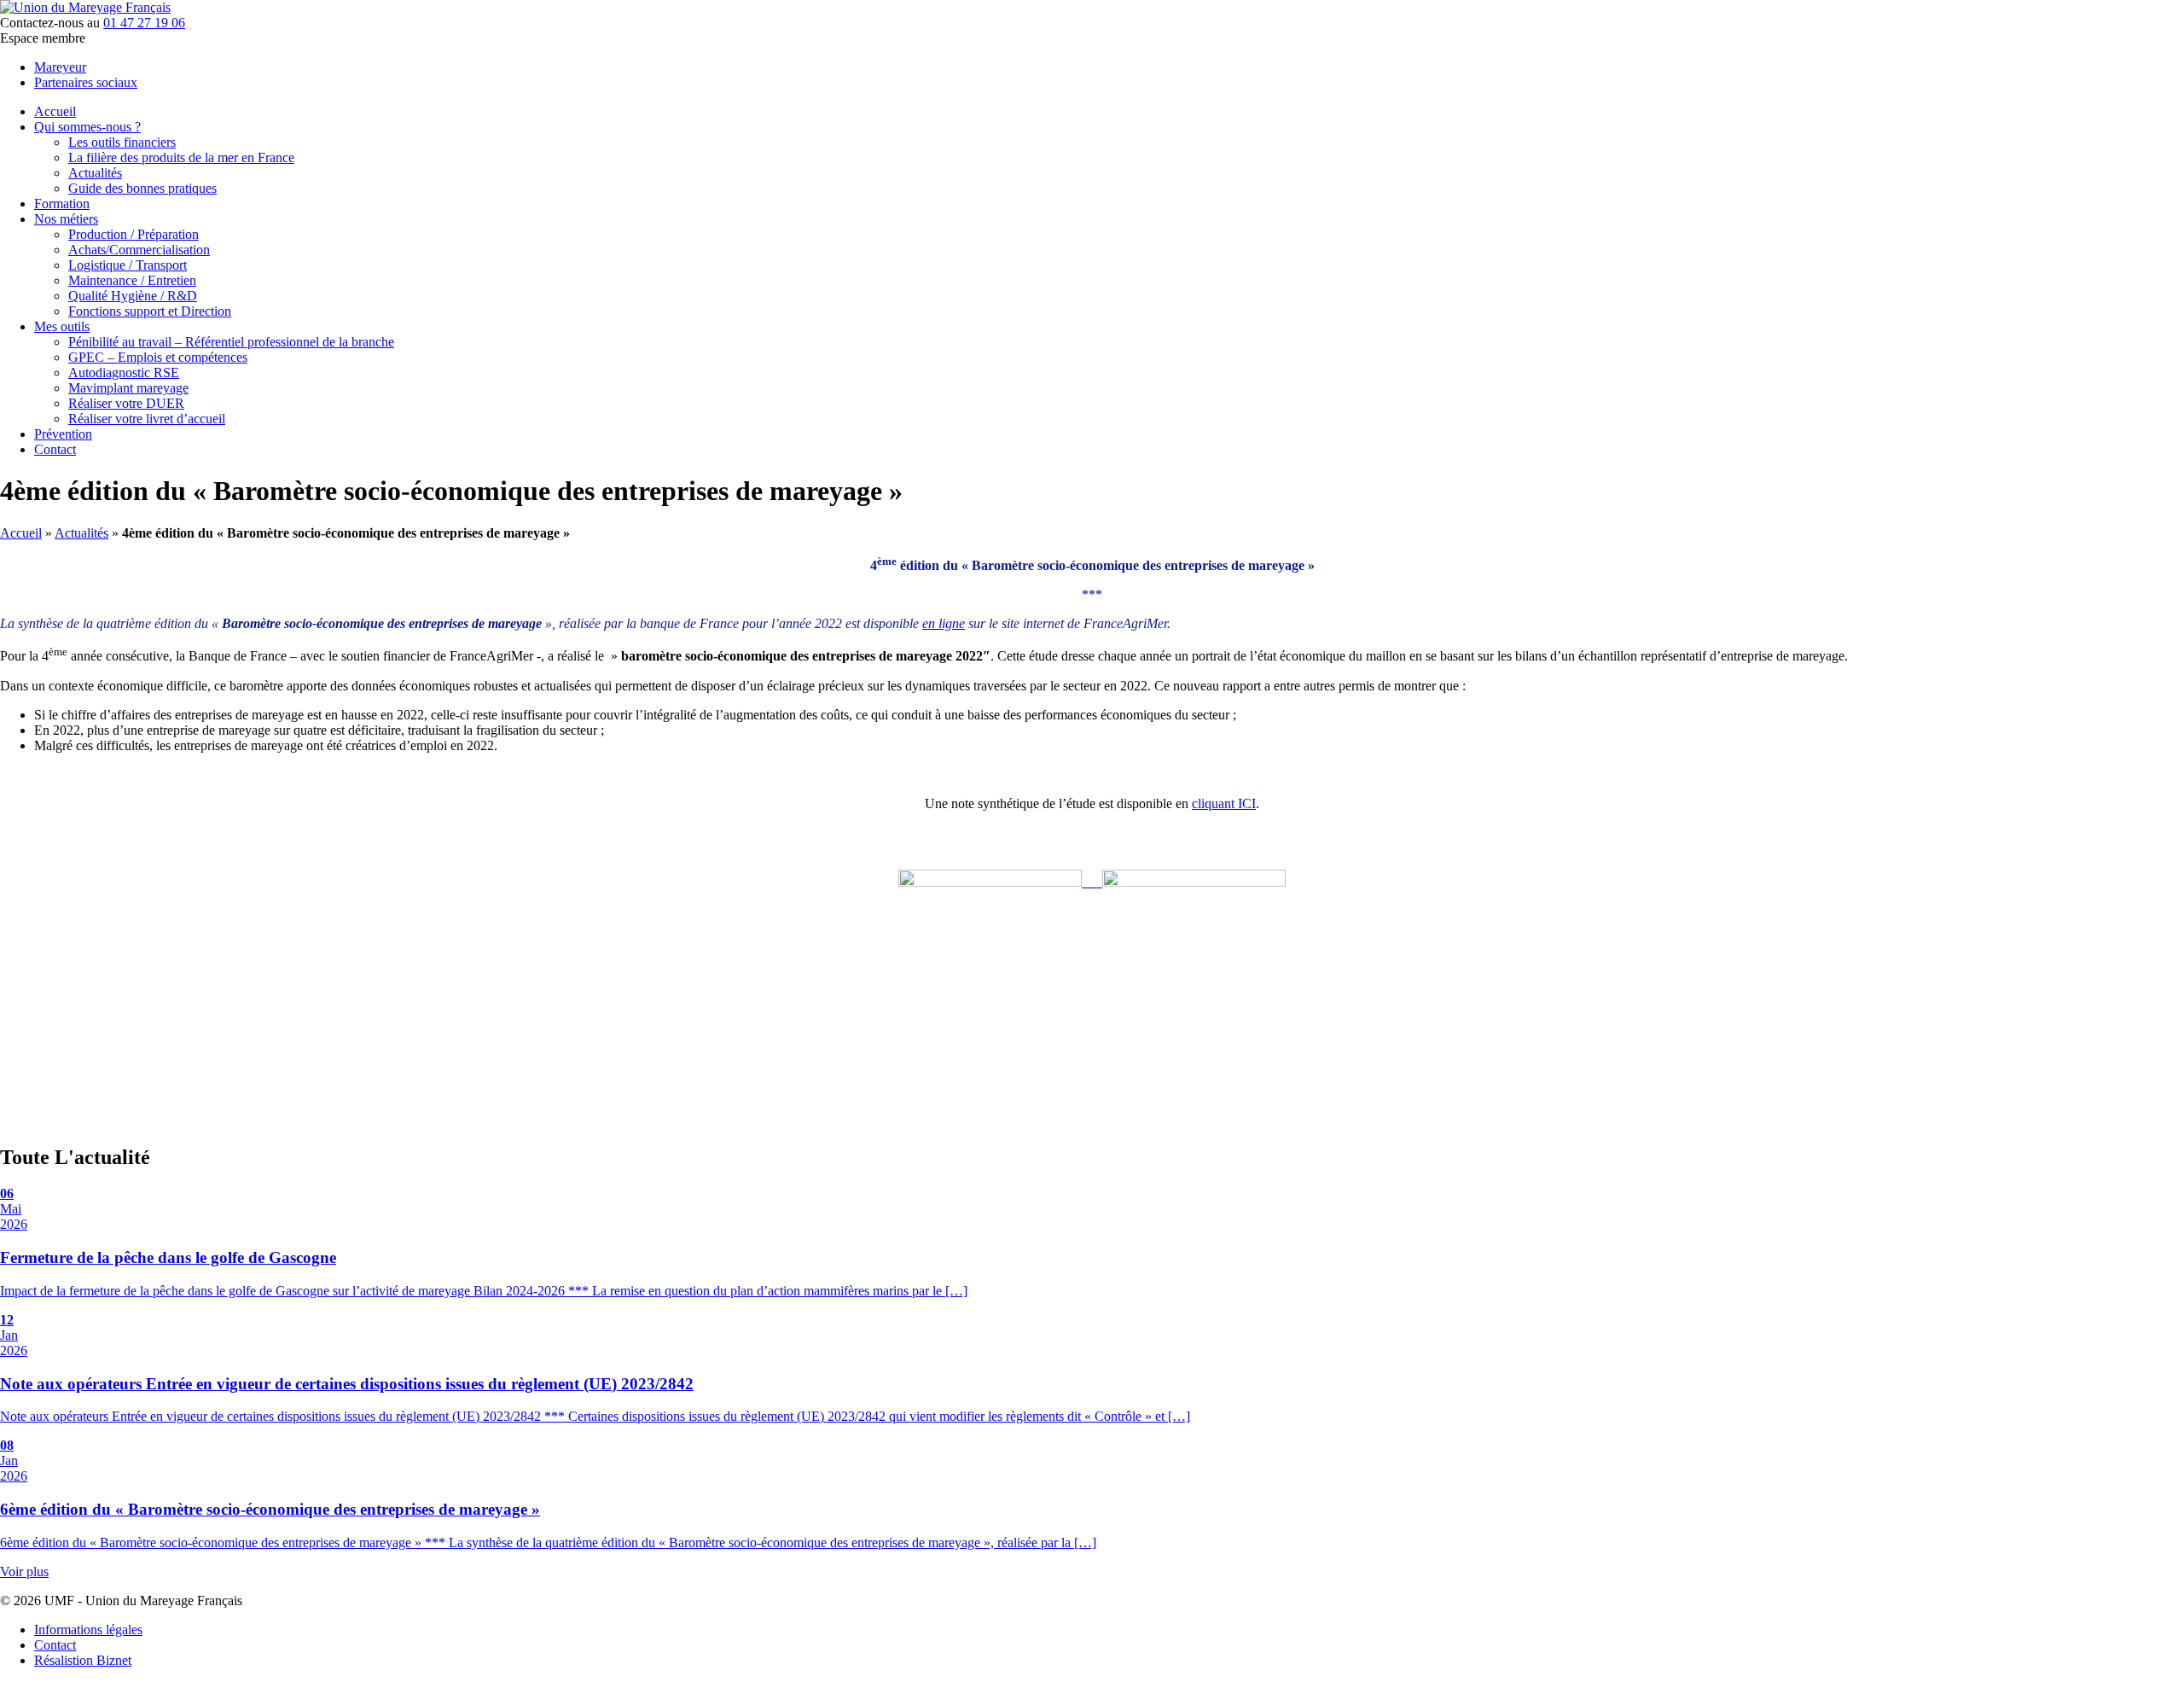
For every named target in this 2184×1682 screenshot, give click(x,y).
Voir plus (24, 1571)
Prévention (63, 434)
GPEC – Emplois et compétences (158, 357)
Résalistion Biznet (83, 1660)
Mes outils (62, 326)
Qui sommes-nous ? (87, 127)
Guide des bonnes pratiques (142, 188)
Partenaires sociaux (86, 82)
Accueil (55, 111)
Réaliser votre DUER (126, 403)
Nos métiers (66, 219)
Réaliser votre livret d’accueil (147, 419)
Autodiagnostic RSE (124, 372)
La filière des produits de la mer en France (181, 157)
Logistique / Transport (128, 265)
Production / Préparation (134, 234)
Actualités (95, 173)
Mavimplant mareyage (128, 388)
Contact (55, 449)
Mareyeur (60, 67)
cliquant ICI (1224, 803)
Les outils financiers (122, 142)
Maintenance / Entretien (132, 280)
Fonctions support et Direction (150, 311)
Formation (62, 204)
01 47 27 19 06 (144, 23)
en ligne (944, 623)
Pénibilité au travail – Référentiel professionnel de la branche (231, 342)
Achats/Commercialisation (139, 250)
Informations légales (88, 1630)
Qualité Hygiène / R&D (133, 296)
